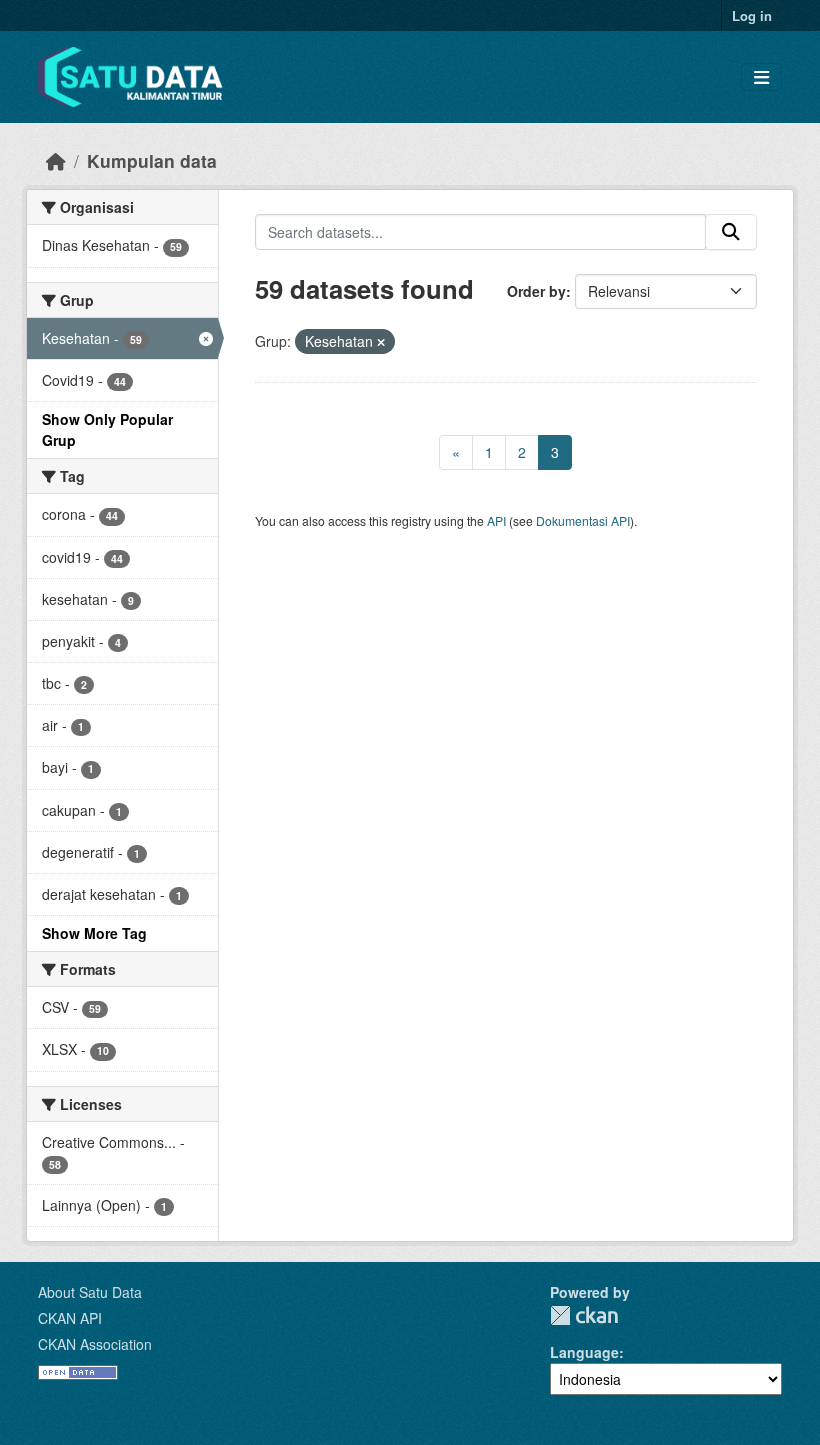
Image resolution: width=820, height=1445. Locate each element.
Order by (536, 291)
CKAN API (70, 1318)
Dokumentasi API (583, 520)
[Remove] (381, 342)
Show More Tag (94, 933)
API (496, 520)
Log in (752, 15)
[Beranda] (56, 160)
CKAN (584, 1315)
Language (584, 1352)
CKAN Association (95, 1344)
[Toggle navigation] (761, 77)
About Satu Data (90, 1292)
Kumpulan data (152, 160)
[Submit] (731, 232)
